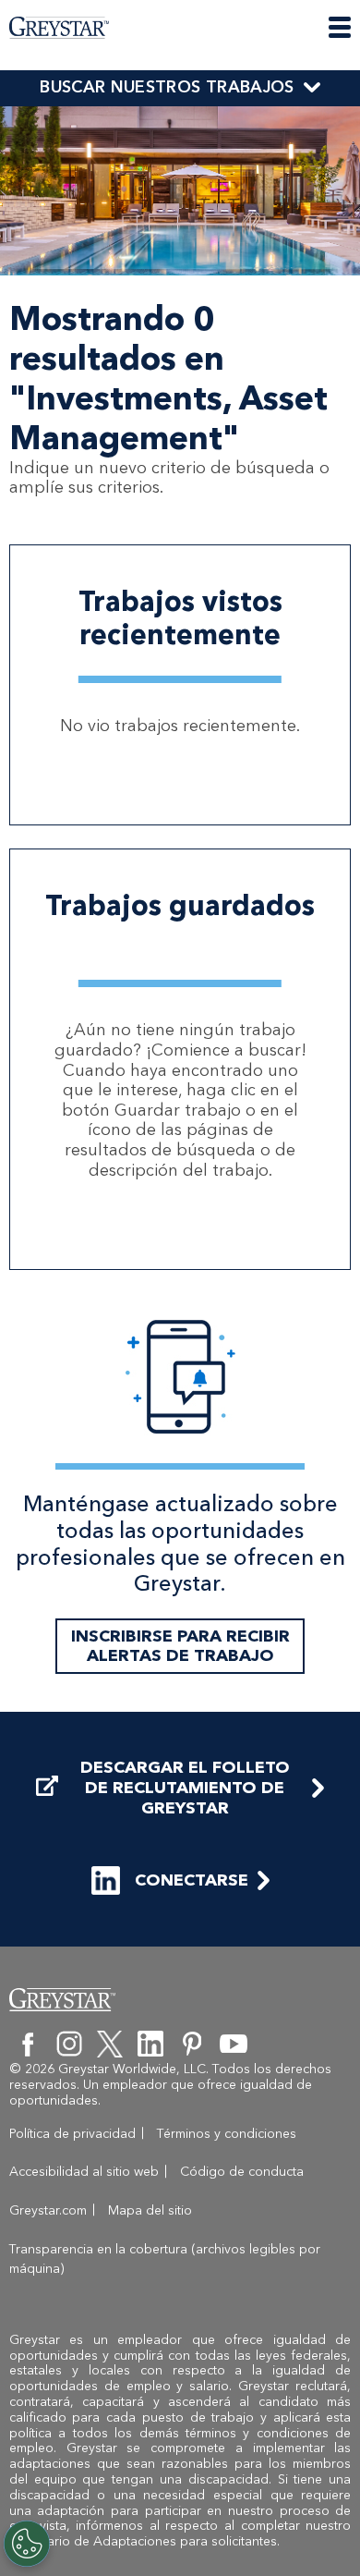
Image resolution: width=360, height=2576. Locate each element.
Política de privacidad (72, 2134)
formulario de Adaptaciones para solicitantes (143, 2541)
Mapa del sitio (150, 2210)
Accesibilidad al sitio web (84, 2172)
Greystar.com (48, 2210)
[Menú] (340, 27)
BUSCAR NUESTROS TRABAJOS (167, 87)
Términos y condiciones (227, 2134)
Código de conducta (242, 2172)
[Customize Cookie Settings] (27, 2544)
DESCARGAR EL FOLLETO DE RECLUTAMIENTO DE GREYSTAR (185, 1788)
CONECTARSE (192, 1880)
